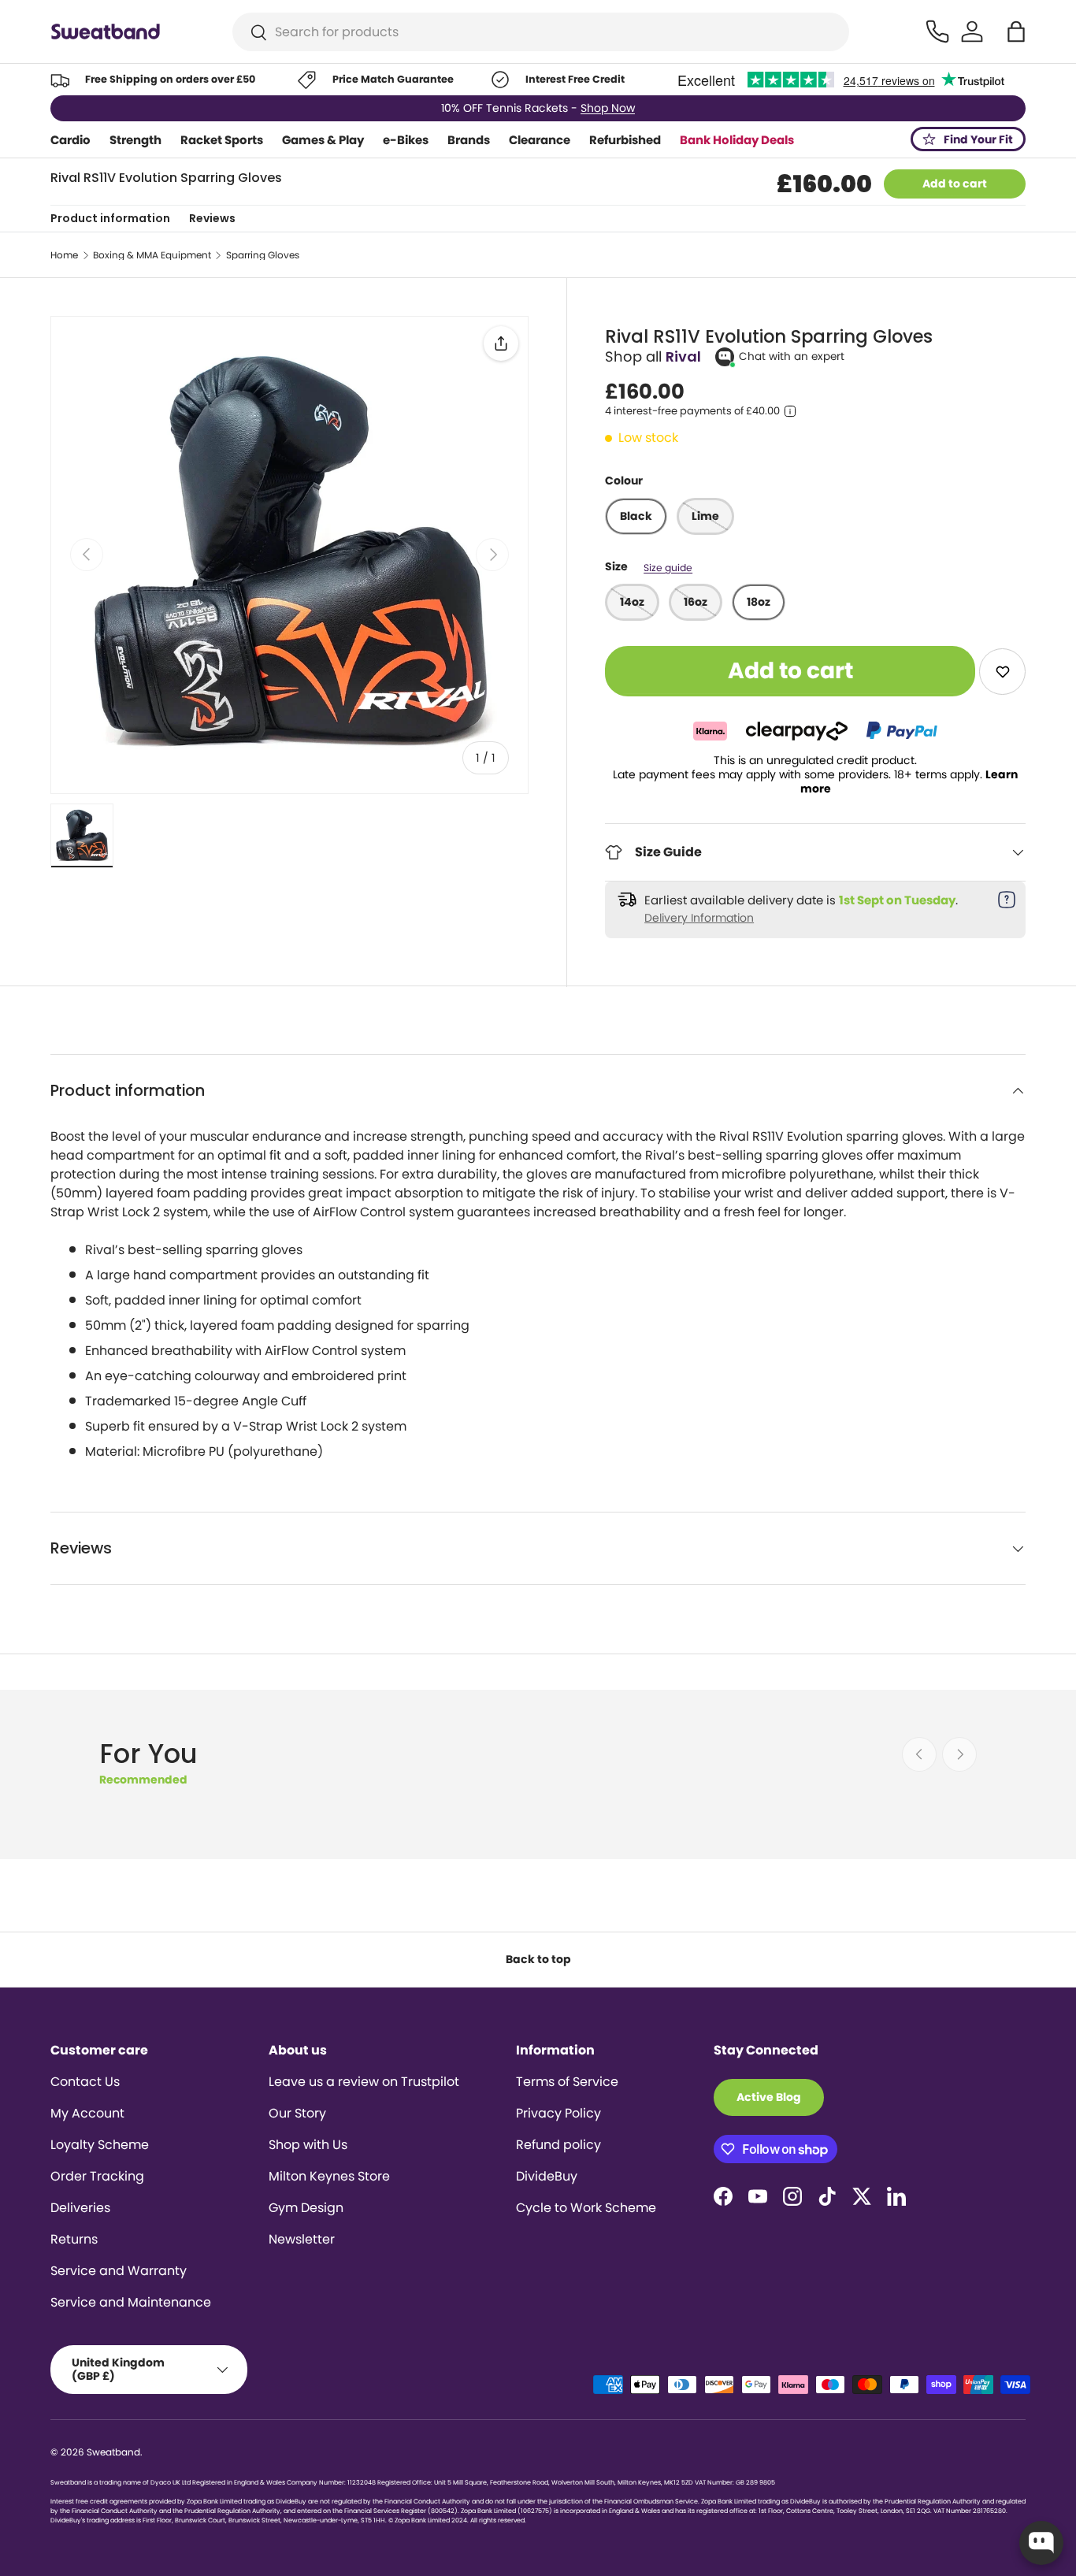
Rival (683, 356)
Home (64, 255)
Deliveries (80, 2208)
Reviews (212, 218)
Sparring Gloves (263, 255)
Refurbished (625, 140)
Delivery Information (699, 918)
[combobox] (541, 32)
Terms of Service (567, 2082)
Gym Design (306, 2208)
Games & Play (323, 140)
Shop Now (610, 108)
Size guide (668, 568)
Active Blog (769, 2097)
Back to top (538, 1959)
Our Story (297, 2113)
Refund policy (558, 2145)
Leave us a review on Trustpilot (364, 2082)
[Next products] (959, 1754)
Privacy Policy (558, 2113)
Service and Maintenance (131, 2302)
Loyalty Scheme (100, 2145)
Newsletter (302, 2239)
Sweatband (113, 2452)
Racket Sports (222, 140)
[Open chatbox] (1041, 2543)
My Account (87, 2113)
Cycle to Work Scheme (586, 2208)
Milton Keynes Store (329, 2176)
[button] (1016, 32)
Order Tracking (97, 2176)
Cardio (70, 140)
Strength (135, 140)
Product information (110, 218)
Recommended (143, 1780)
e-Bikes (406, 140)
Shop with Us (308, 2145)
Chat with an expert (792, 356)
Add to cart (955, 184)
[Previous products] (919, 1754)
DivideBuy (547, 2176)
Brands (469, 140)
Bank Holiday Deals (737, 140)
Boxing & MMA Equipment (152, 255)
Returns (74, 2239)
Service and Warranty (119, 2271)
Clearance (540, 140)
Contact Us (85, 2082)
